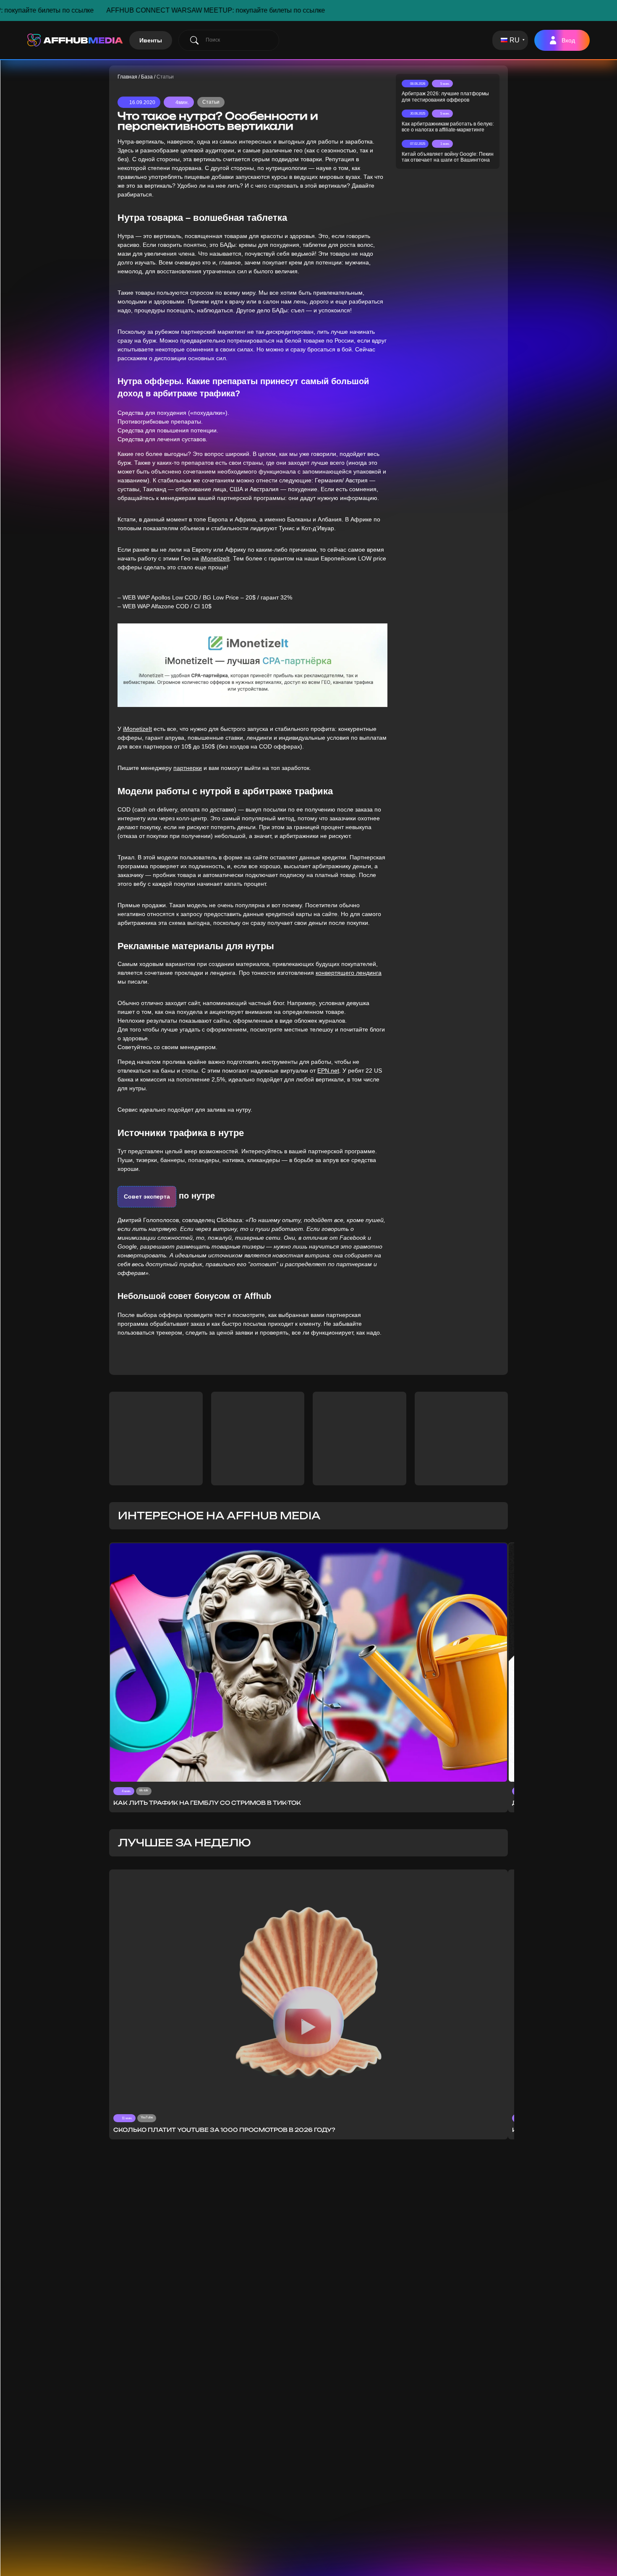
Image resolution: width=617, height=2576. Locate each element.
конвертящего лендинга (349, 973)
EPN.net (328, 1071)
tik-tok (144, 1790)
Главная (127, 77)
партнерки (188, 768)
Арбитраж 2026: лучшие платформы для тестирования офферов (445, 97)
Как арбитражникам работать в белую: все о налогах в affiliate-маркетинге (448, 127)
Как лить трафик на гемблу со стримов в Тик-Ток (207, 1803)
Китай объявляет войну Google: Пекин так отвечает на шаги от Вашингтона (448, 157)
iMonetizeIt (215, 558)
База (147, 77)
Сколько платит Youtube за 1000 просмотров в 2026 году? (224, 2130)
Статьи (211, 102)
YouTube (147, 2117)
